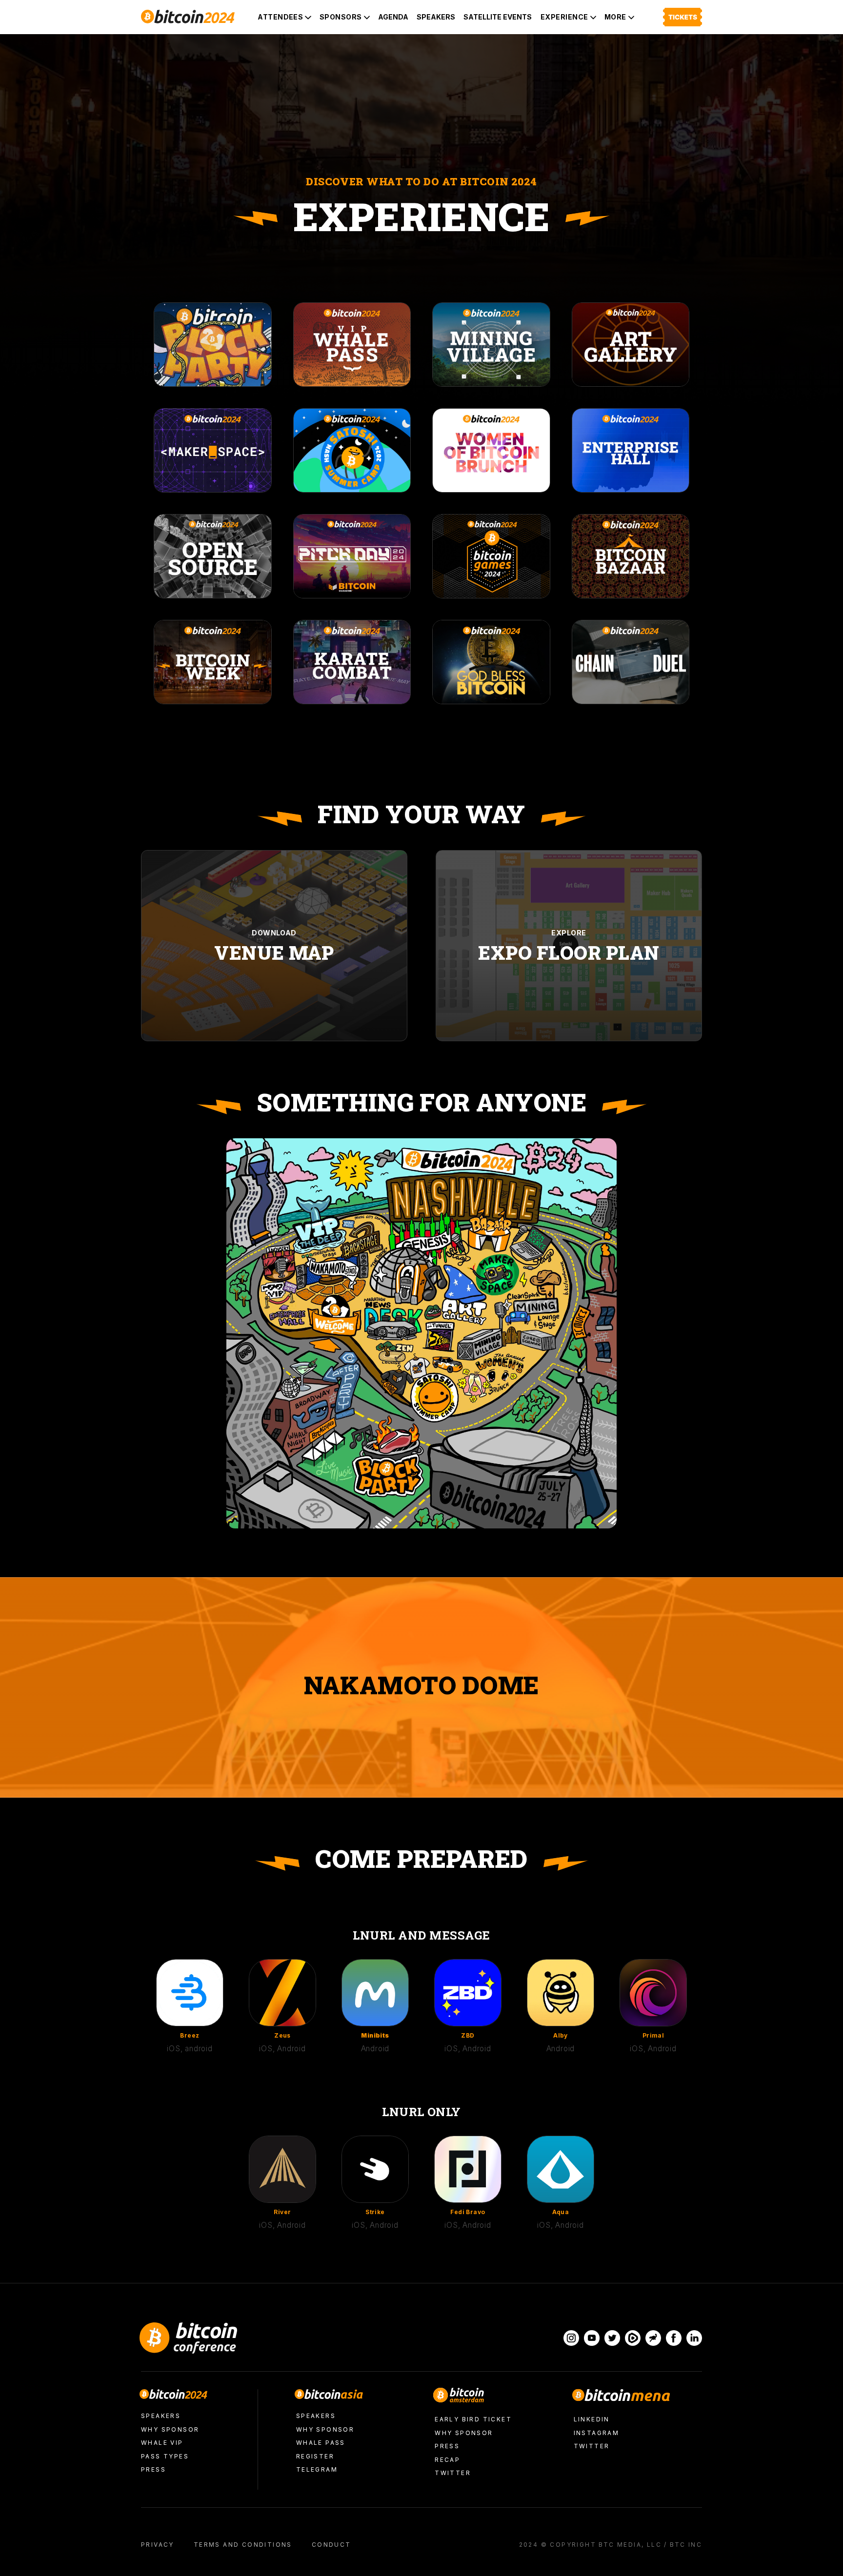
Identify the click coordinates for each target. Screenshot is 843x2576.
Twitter (453, 2473)
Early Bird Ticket (473, 2419)
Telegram (317, 2469)
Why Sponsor (464, 2433)
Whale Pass (321, 2443)
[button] (284, 17)
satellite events (498, 17)
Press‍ (153, 2469)
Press (447, 2446)
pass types (165, 2456)
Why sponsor (170, 2429)
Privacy (158, 2545)
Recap (447, 2460)
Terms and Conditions (243, 2545)
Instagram (597, 2433)
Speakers (436, 17)
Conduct (331, 2545)
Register (315, 2456)
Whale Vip (162, 2443)
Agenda (393, 17)
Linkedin (592, 2419)
